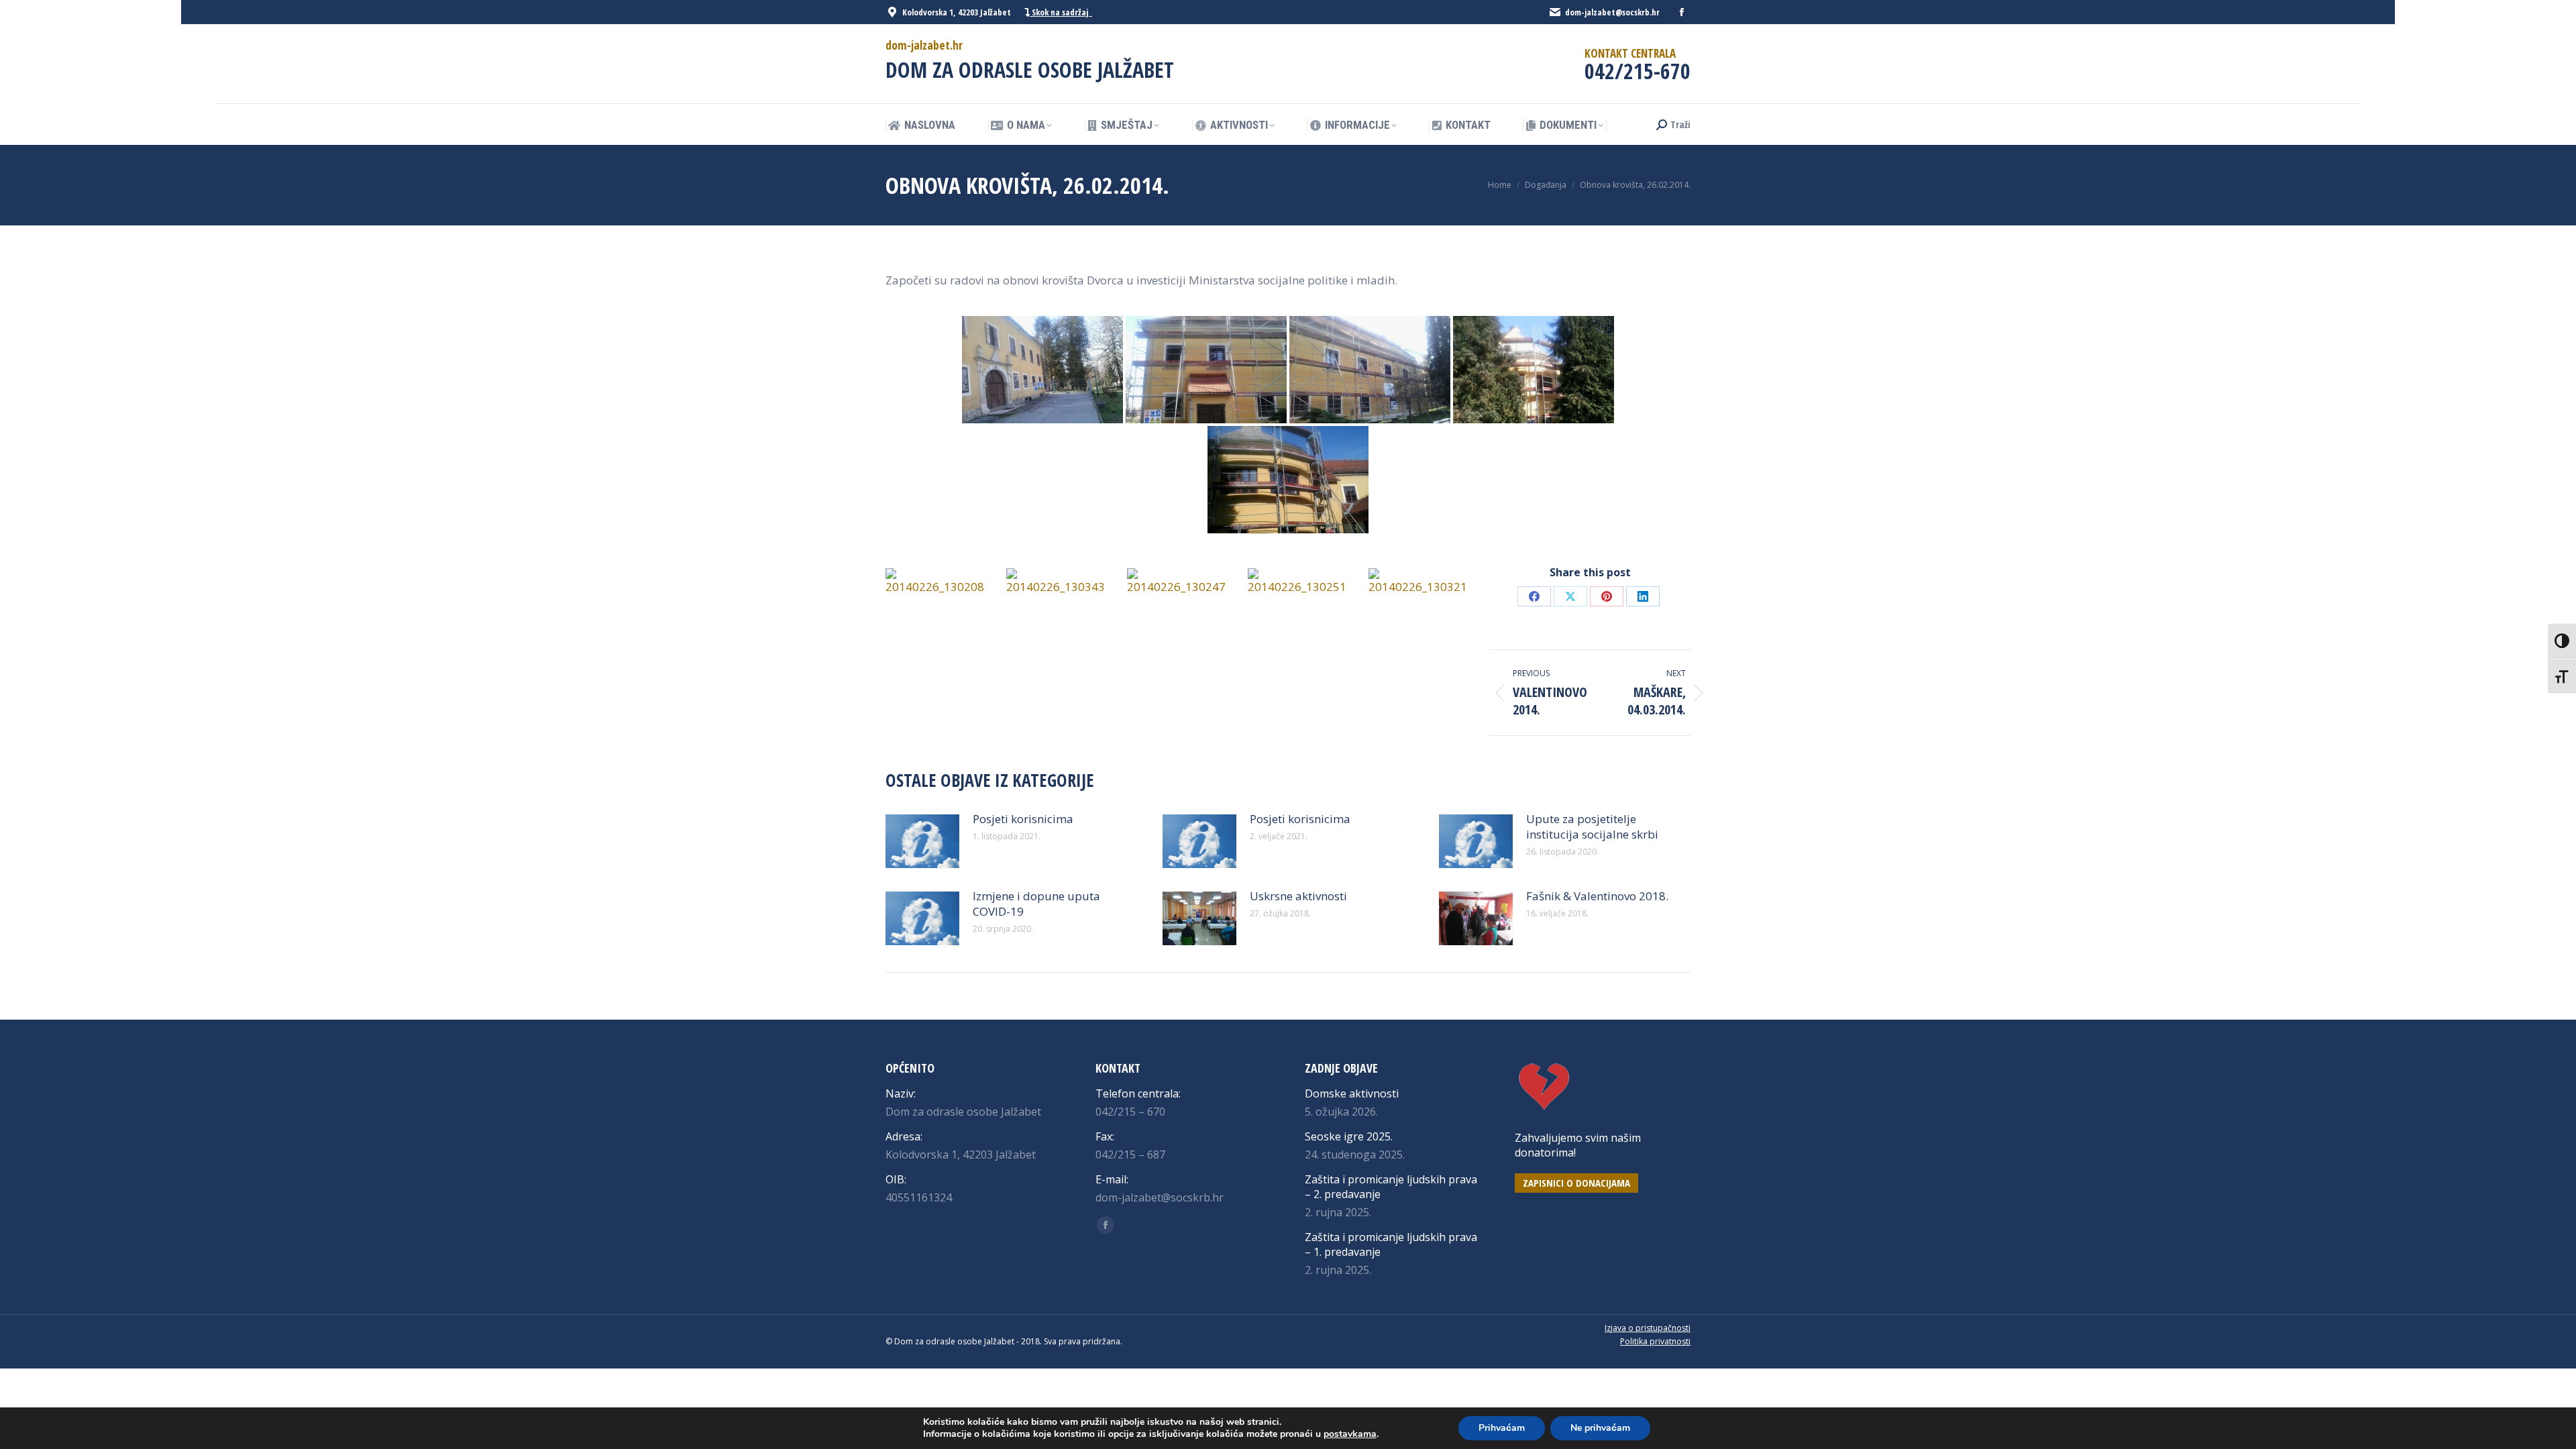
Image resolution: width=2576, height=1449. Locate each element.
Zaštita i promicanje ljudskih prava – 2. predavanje (1391, 1187)
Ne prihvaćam (1600, 1428)
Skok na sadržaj (1061, 12)
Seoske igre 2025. (1349, 1136)
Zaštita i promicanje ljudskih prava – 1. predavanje (1391, 1244)
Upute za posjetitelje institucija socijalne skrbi (1592, 826)
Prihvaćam (1502, 1428)
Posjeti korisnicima (1023, 819)
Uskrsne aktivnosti (1298, 896)
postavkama (1350, 1434)
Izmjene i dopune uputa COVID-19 (1036, 904)
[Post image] (922, 841)
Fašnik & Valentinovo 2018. (1597, 896)
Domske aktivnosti (1352, 1093)
